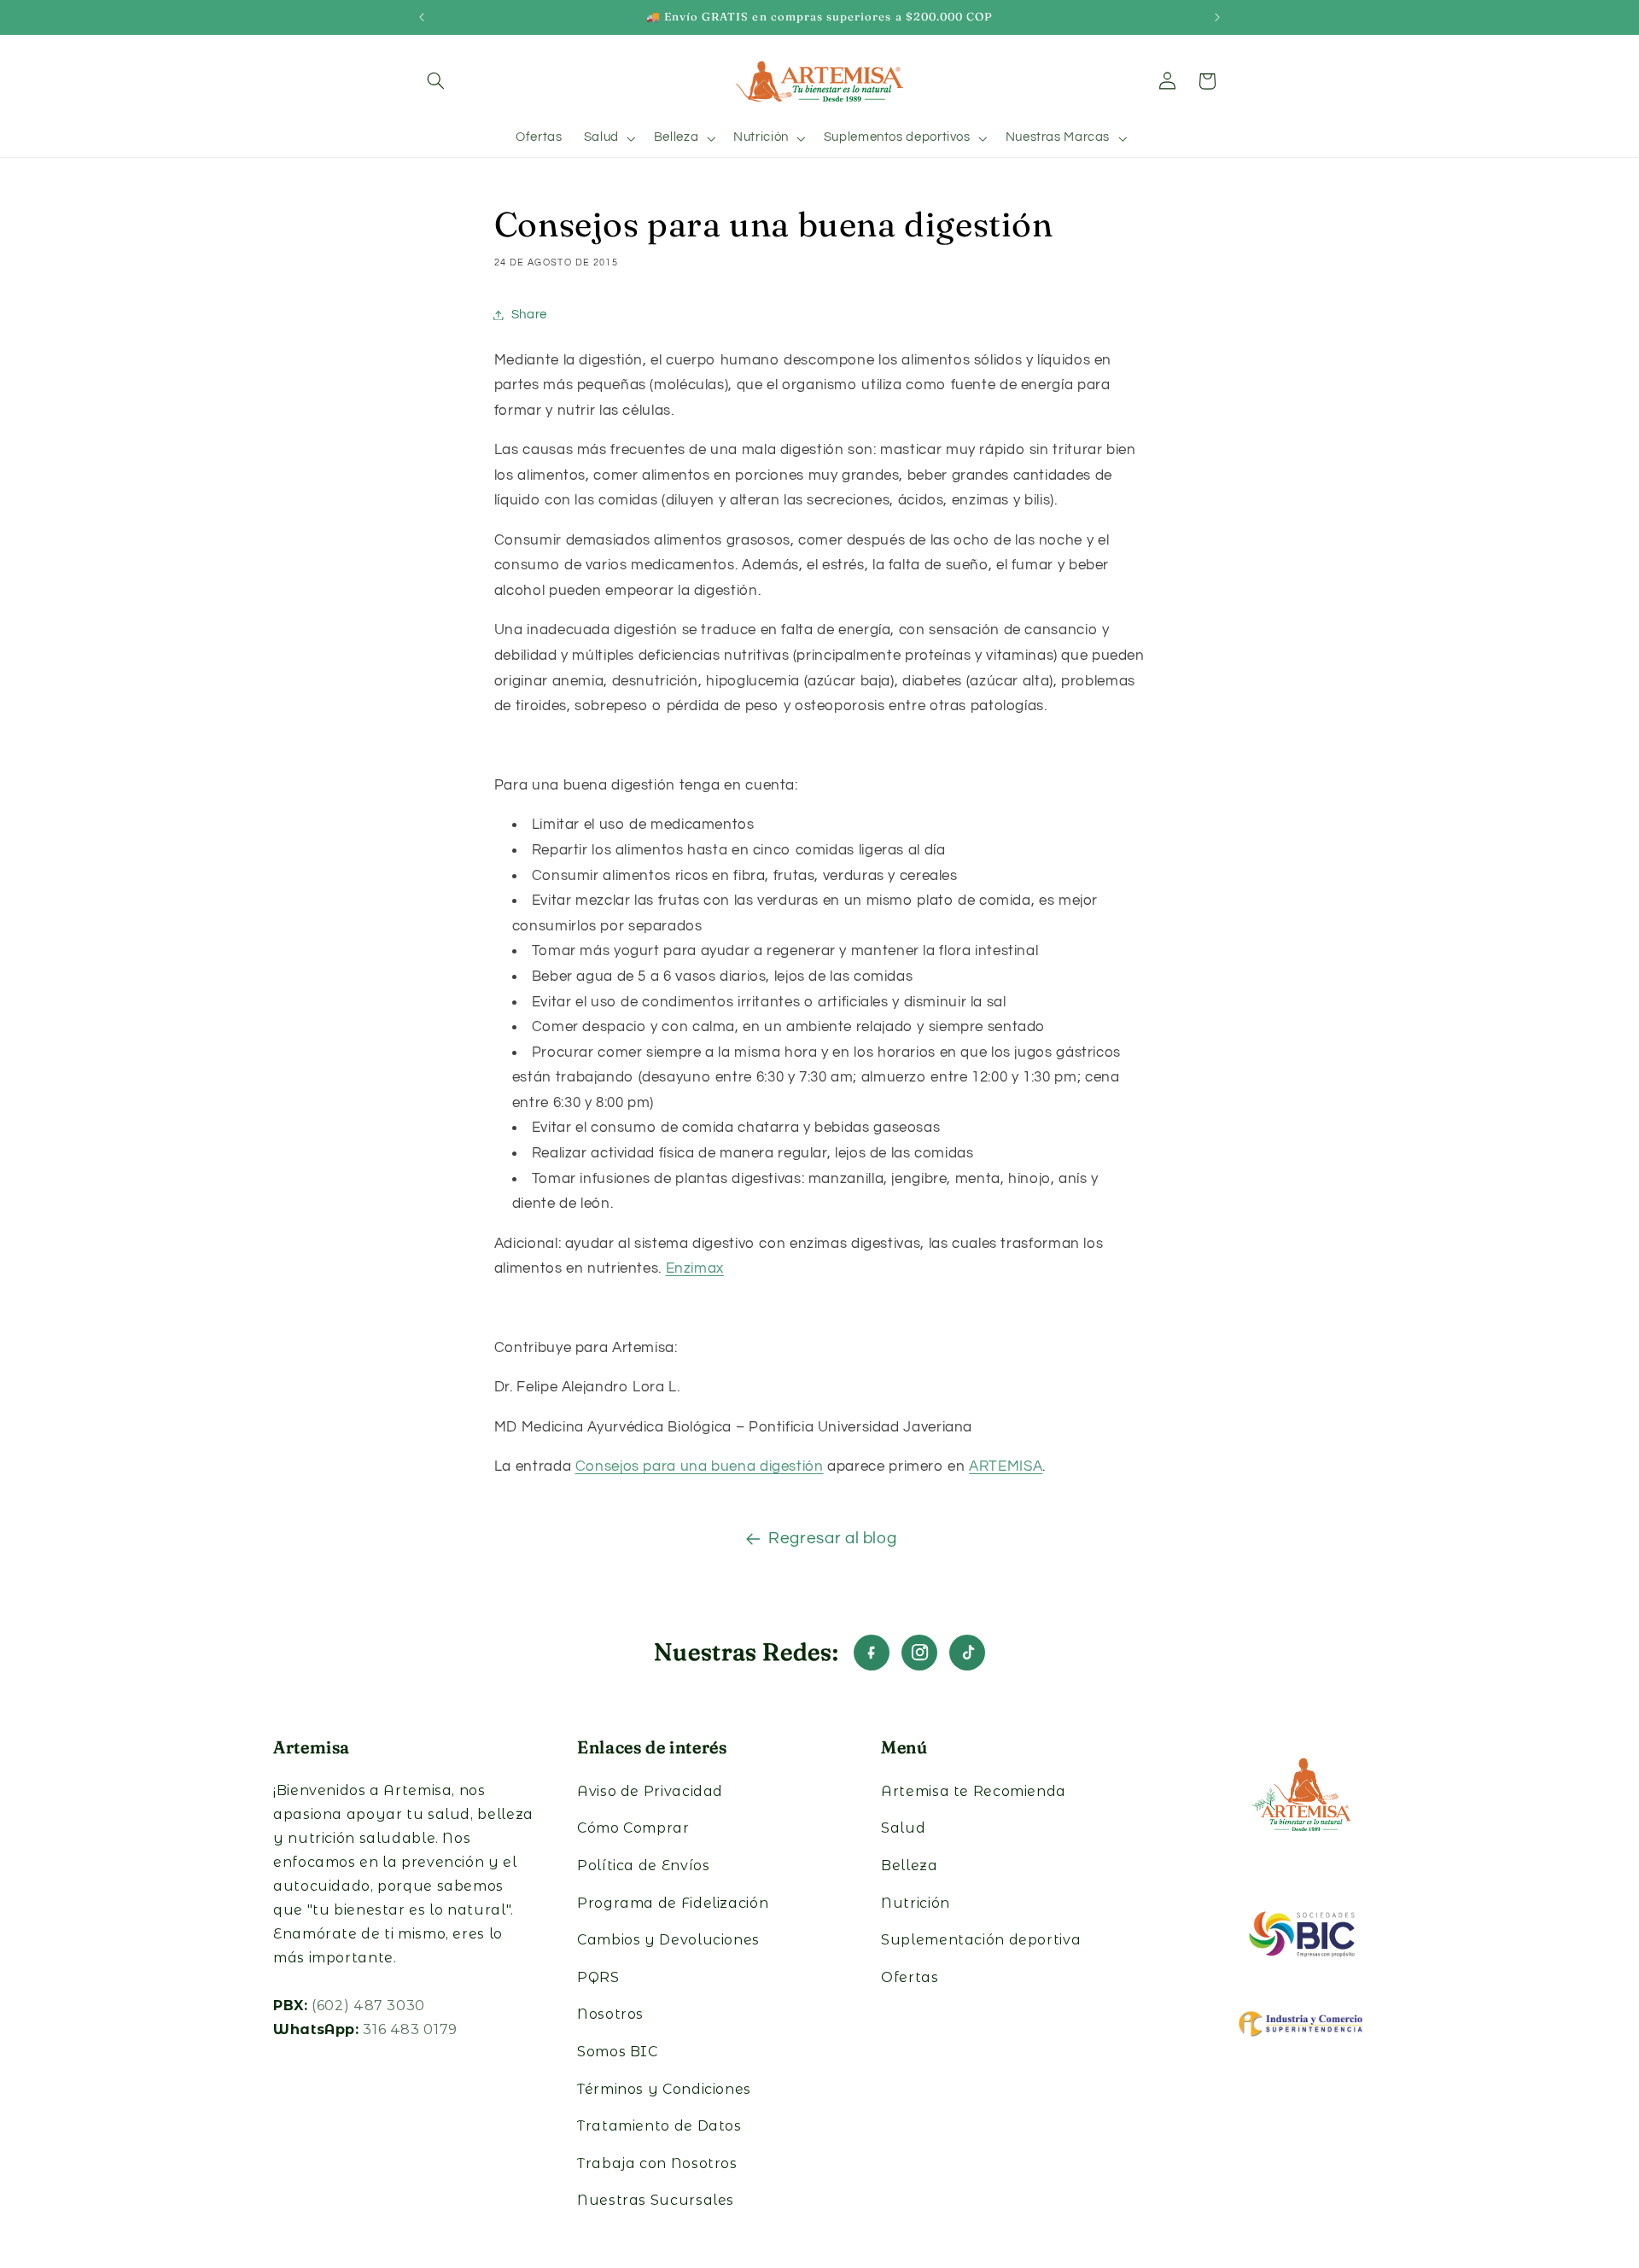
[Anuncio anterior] (422, 17)
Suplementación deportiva (981, 1940)
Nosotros (610, 2014)
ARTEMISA (1006, 1466)
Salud (903, 1828)
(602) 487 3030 (368, 2006)
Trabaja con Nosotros (657, 2163)
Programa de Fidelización (673, 1903)
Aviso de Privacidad (650, 1791)
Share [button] (529, 315)
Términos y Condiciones (664, 2089)
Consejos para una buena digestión (700, 1466)
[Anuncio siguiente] (1217, 17)
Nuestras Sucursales (656, 2200)
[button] (436, 81)
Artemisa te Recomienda (974, 1791)
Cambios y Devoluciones (668, 1940)
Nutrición (916, 1903)
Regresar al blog (832, 1539)
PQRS (598, 1977)
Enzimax (695, 1268)
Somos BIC (618, 2052)
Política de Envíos (643, 1866)
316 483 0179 (410, 2029)
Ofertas (910, 1977)
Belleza (909, 1866)
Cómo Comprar (633, 1828)
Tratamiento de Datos (659, 2126)
